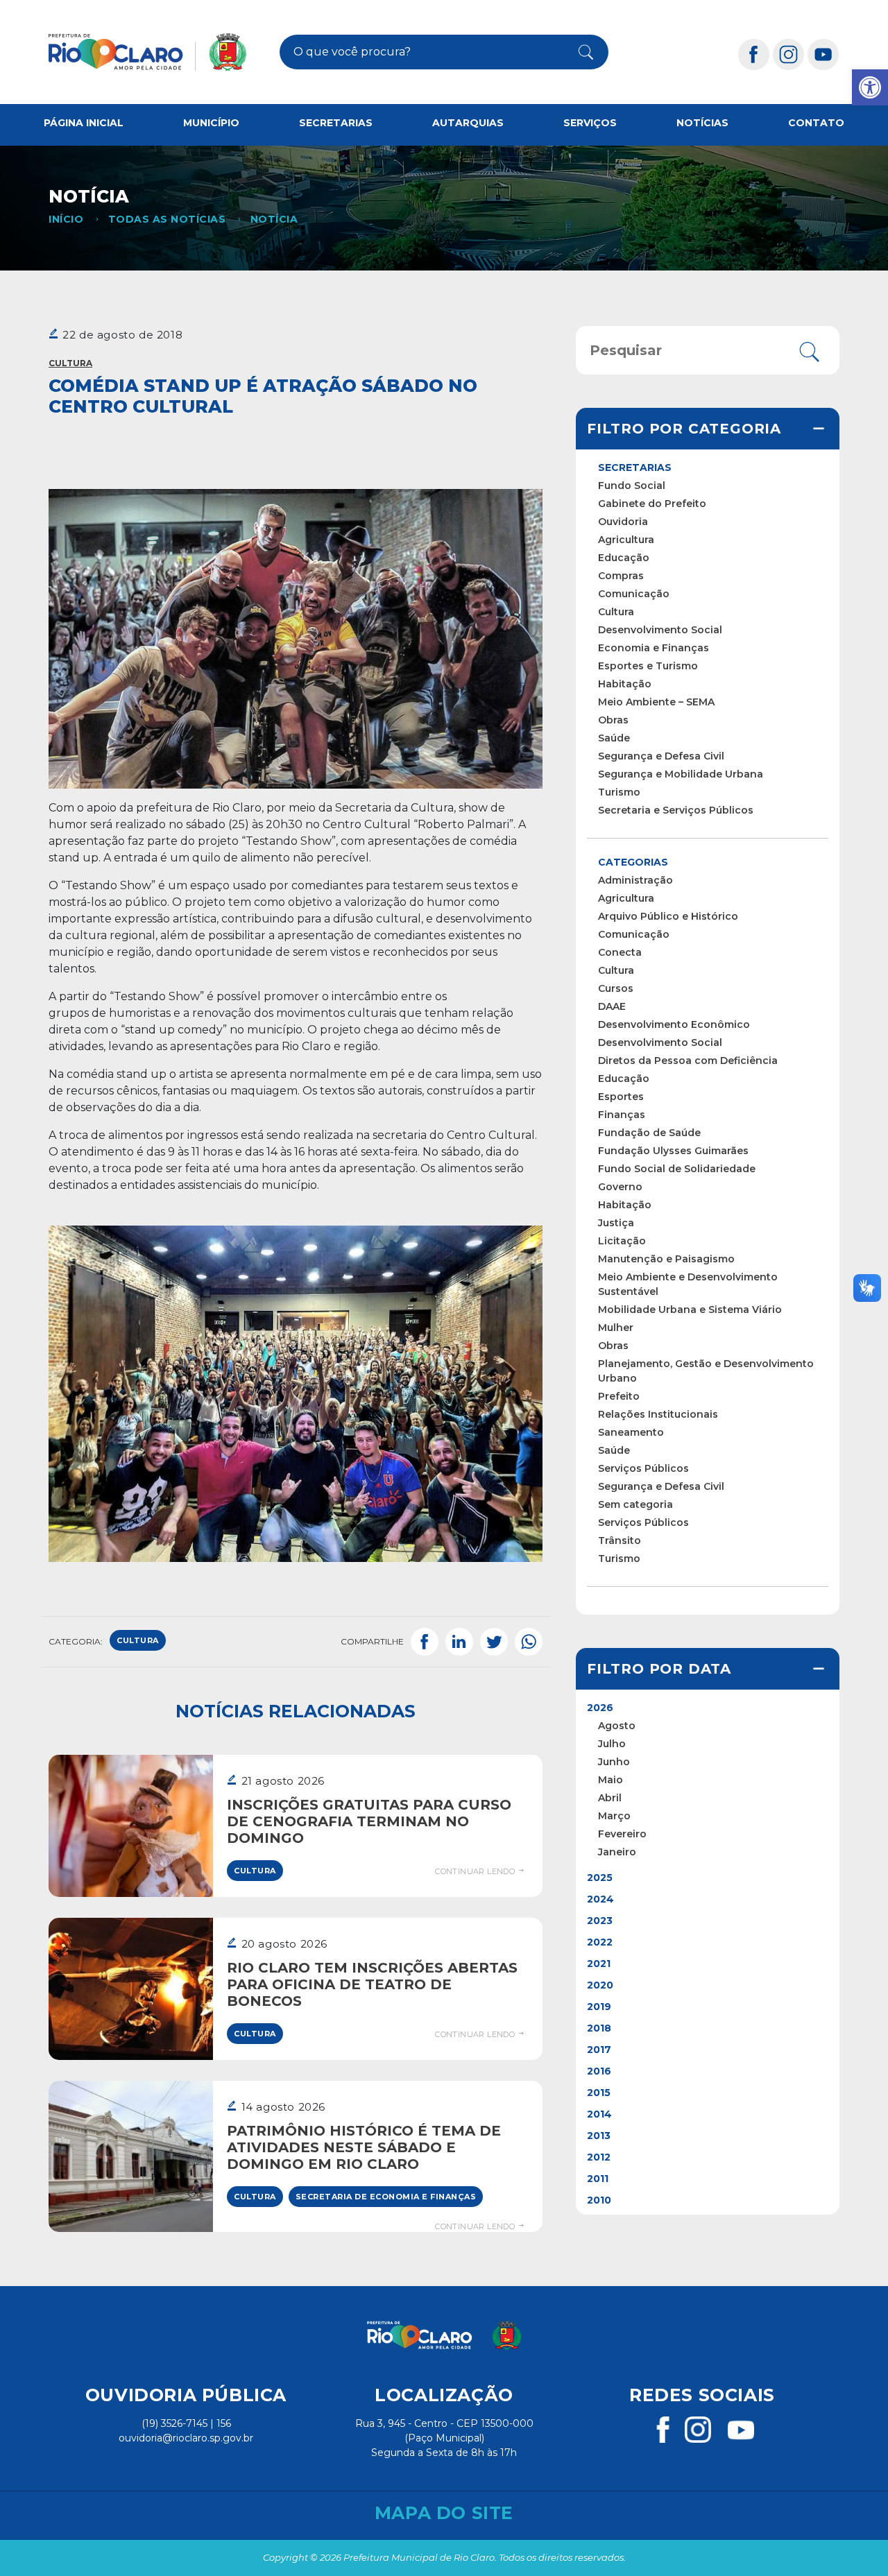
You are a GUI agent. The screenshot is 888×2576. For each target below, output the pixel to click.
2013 (599, 2136)
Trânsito (620, 1540)
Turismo (619, 792)
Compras (621, 576)
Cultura (70, 363)
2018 (599, 2028)
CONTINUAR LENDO (476, 1871)
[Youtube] (823, 54)
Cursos (616, 988)
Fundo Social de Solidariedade (677, 1169)
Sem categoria (635, 1504)
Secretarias (336, 123)
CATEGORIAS (633, 862)
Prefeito (619, 1396)
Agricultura (626, 540)
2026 (600, 1708)
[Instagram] (789, 54)
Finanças (622, 1115)
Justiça (616, 1223)
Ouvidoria (623, 522)
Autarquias (468, 123)
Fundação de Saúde (649, 1133)
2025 (600, 1878)
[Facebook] (754, 54)
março (614, 1816)
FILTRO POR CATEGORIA (684, 429)
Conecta (620, 952)
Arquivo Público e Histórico (668, 916)
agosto (617, 1726)
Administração (635, 880)
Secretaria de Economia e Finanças (386, 2197)
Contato (816, 123)
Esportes (621, 1097)
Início (66, 219)
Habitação (625, 684)
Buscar (578, 52)
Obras (613, 720)
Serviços (590, 123)
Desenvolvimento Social (660, 630)
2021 (599, 1964)
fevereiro (622, 1834)
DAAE (612, 1006)
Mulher (616, 1328)
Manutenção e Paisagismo (666, 1259)
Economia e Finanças (654, 648)
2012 (599, 2157)
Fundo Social (632, 486)
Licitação (622, 1241)
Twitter (494, 1642)
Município (211, 123)
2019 (599, 2007)
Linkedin (459, 1642)
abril (610, 1798)
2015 (599, 2093)
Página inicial (84, 123)
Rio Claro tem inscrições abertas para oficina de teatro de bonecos (372, 1984)
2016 (599, 2071)
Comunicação (634, 594)
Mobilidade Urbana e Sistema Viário (690, 1310)
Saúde (614, 738)
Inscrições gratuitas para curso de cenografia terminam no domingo (369, 1821)
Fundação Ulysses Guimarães (673, 1151)
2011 (598, 2179)
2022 (600, 1942)
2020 (600, 1985)
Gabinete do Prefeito (652, 504)
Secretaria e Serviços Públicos (676, 810)
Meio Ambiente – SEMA (656, 702)
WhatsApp (529, 1642)
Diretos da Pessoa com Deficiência (688, 1061)
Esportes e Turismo (648, 666)
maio (610, 1780)
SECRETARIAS (635, 467)
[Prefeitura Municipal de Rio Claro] (147, 52)
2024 (600, 1899)
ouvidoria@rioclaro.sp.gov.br (186, 2438)
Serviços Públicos (643, 1468)
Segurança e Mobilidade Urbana (681, 774)
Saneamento (631, 1432)
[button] (870, 87)
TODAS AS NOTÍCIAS (167, 219)
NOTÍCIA (274, 219)
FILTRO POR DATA (659, 1669)
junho (614, 1762)
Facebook (425, 1642)
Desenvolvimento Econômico (674, 1024)
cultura (138, 1640)
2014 (599, 2114)
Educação (624, 558)
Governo (620, 1187)
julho (612, 1744)
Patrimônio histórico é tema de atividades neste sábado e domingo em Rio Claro (364, 2147)
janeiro (617, 1852)
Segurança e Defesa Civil (661, 756)
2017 (599, 2050)
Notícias (702, 123)
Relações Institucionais (658, 1414)
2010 (599, 2200)
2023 (600, 1921)
